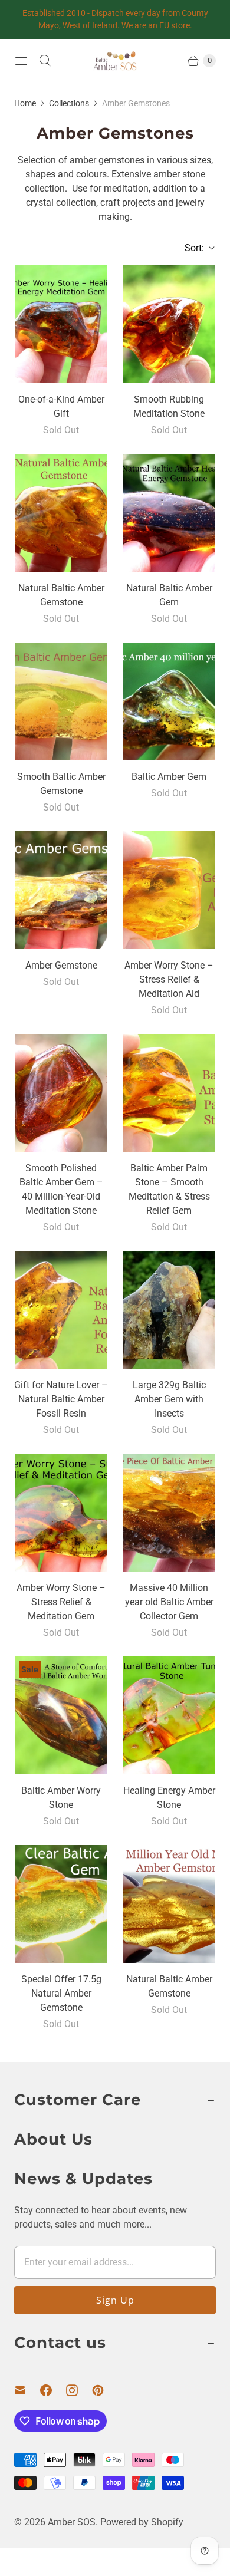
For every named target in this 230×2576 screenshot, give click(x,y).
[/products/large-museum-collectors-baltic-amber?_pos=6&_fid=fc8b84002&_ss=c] (169, 701)
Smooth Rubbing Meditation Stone (169, 406)
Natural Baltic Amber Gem (169, 595)
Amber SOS (72, 2522)
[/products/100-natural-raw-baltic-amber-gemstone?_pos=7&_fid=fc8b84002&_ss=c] (61, 890)
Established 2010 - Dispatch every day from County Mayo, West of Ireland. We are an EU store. (115, 19)
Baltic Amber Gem (169, 777)
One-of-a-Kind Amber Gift (61, 406)
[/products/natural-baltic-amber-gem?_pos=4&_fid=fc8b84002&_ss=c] (169, 513)
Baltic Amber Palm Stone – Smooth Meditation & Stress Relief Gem (169, 1189)
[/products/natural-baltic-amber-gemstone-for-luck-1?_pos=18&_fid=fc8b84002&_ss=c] (169, 1904)
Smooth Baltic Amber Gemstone (61, 784)
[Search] (45, 61)
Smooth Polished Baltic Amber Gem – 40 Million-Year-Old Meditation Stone (61, 1189)
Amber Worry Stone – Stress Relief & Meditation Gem (61, 1602)
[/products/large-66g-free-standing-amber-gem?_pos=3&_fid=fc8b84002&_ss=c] (61, 513)
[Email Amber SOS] (27, 2390)
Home (25, 103)
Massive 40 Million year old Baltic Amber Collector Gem (169, 1602)
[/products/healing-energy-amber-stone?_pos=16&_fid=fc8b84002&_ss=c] (169, 1715)
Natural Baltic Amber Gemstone (61, 595)
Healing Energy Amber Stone (169, 1798)
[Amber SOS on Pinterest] (105, 2390)
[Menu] (21, 61)
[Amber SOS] (115, 61)
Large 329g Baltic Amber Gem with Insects (169, 1399)
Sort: (191, 248)
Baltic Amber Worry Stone (61, 1798)
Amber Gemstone (61, 965)
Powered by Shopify (142, 2522)
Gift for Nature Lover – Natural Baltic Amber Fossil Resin (61, 1399)
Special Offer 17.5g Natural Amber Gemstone (61, 1993)
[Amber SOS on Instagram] (79, 2390)
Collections (69, 103)
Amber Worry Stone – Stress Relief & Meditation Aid (169, 979)
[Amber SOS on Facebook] (53, 2390)
